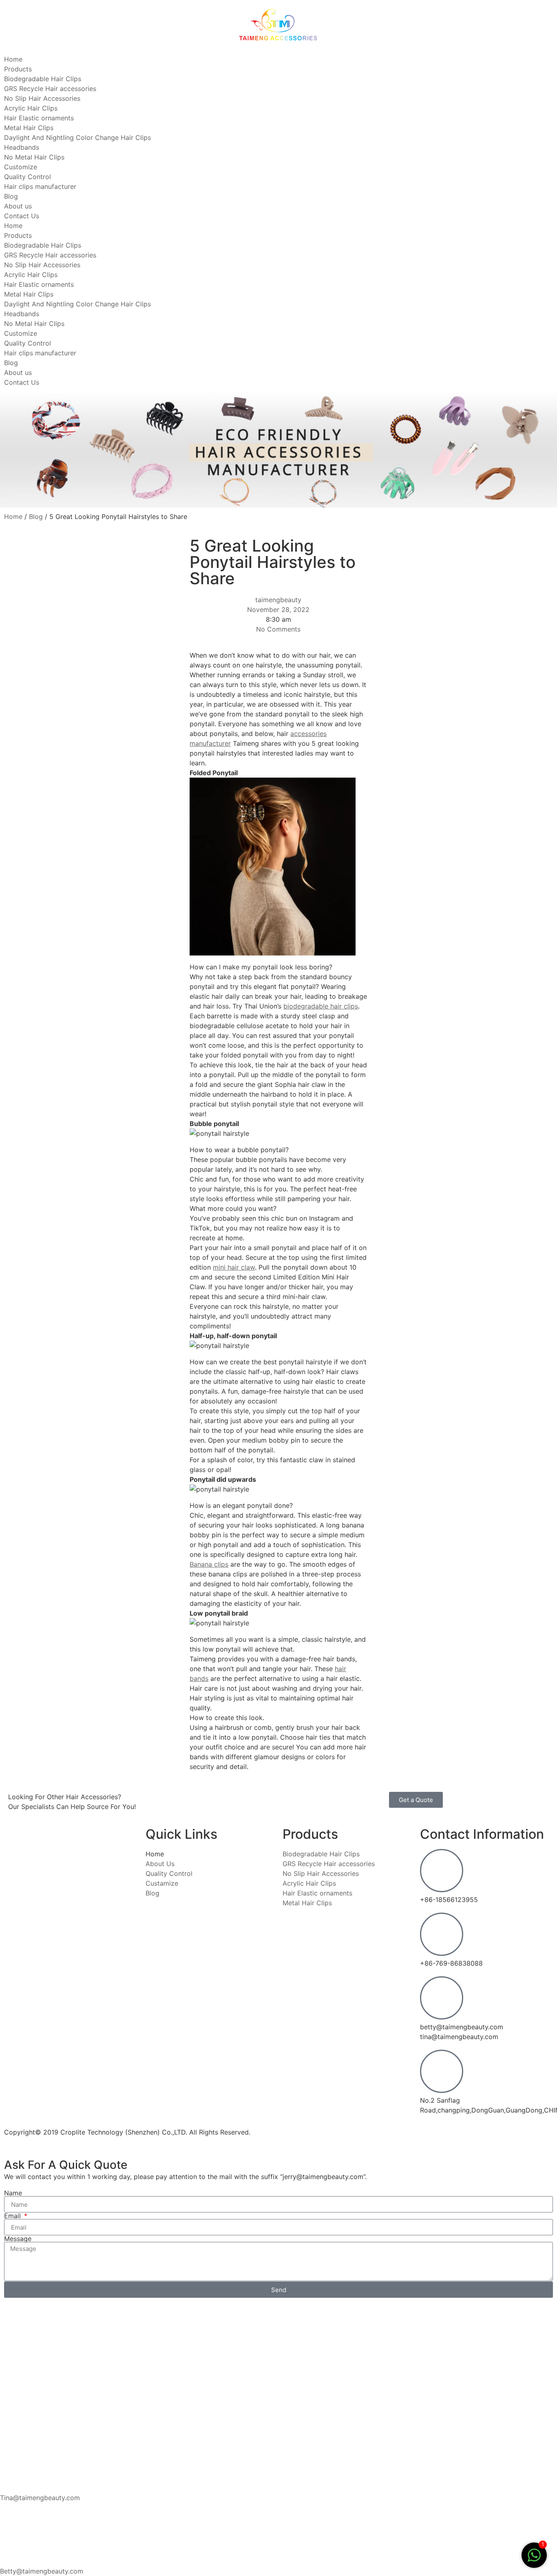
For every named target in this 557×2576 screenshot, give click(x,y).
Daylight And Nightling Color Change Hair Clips (77, 137)
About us (18, 206)
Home (13, 59)
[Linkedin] (293, 2137)
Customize (21, 167)
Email (13, 2216)
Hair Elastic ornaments (39, 118)
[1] (534, 2559)
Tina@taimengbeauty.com (40, 2498)
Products (18, 69)
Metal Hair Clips (29, 128)
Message (18, 2239)
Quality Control (28, 177)
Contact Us (22, 216)
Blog (11, 196)
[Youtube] (315, 2137)
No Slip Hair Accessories (42, 98)
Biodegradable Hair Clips (43, 79)
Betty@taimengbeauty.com (42, 2571)
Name (13, 2193)
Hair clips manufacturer (40, 186)
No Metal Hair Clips (34, 157)
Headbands (22, 147)
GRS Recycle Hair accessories (50, 89)
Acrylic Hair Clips (31, 108)
